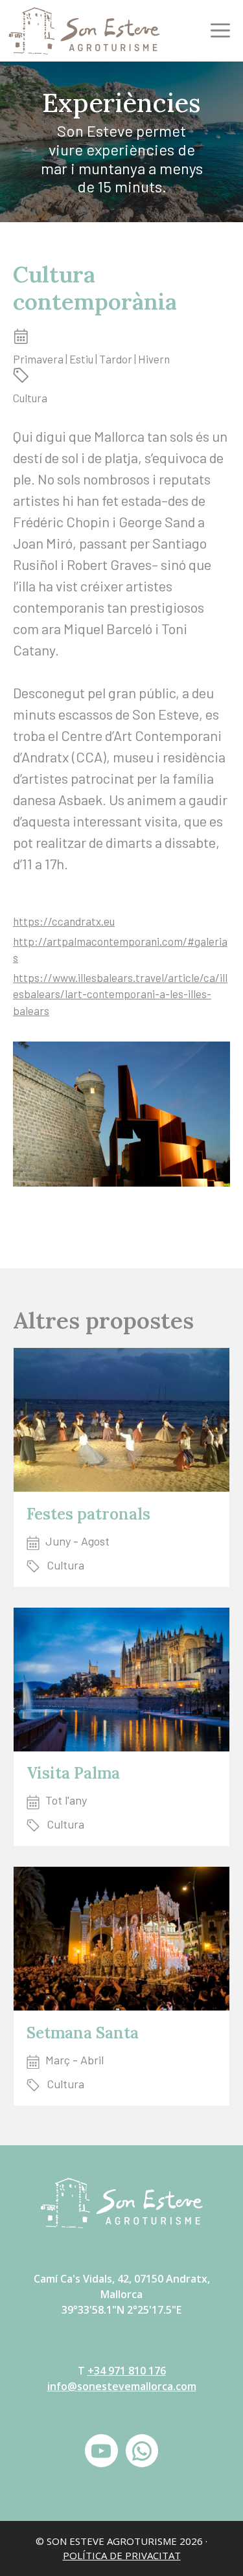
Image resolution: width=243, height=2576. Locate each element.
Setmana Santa (83, 2033)
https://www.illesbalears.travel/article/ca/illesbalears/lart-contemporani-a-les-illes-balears (120, 994)
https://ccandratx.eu (64, 921)
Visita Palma (73, 1773)
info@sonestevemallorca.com (122, 2386)
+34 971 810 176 (127, 2371)
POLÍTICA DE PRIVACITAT (122, 2555)
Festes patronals (88, 1514)
